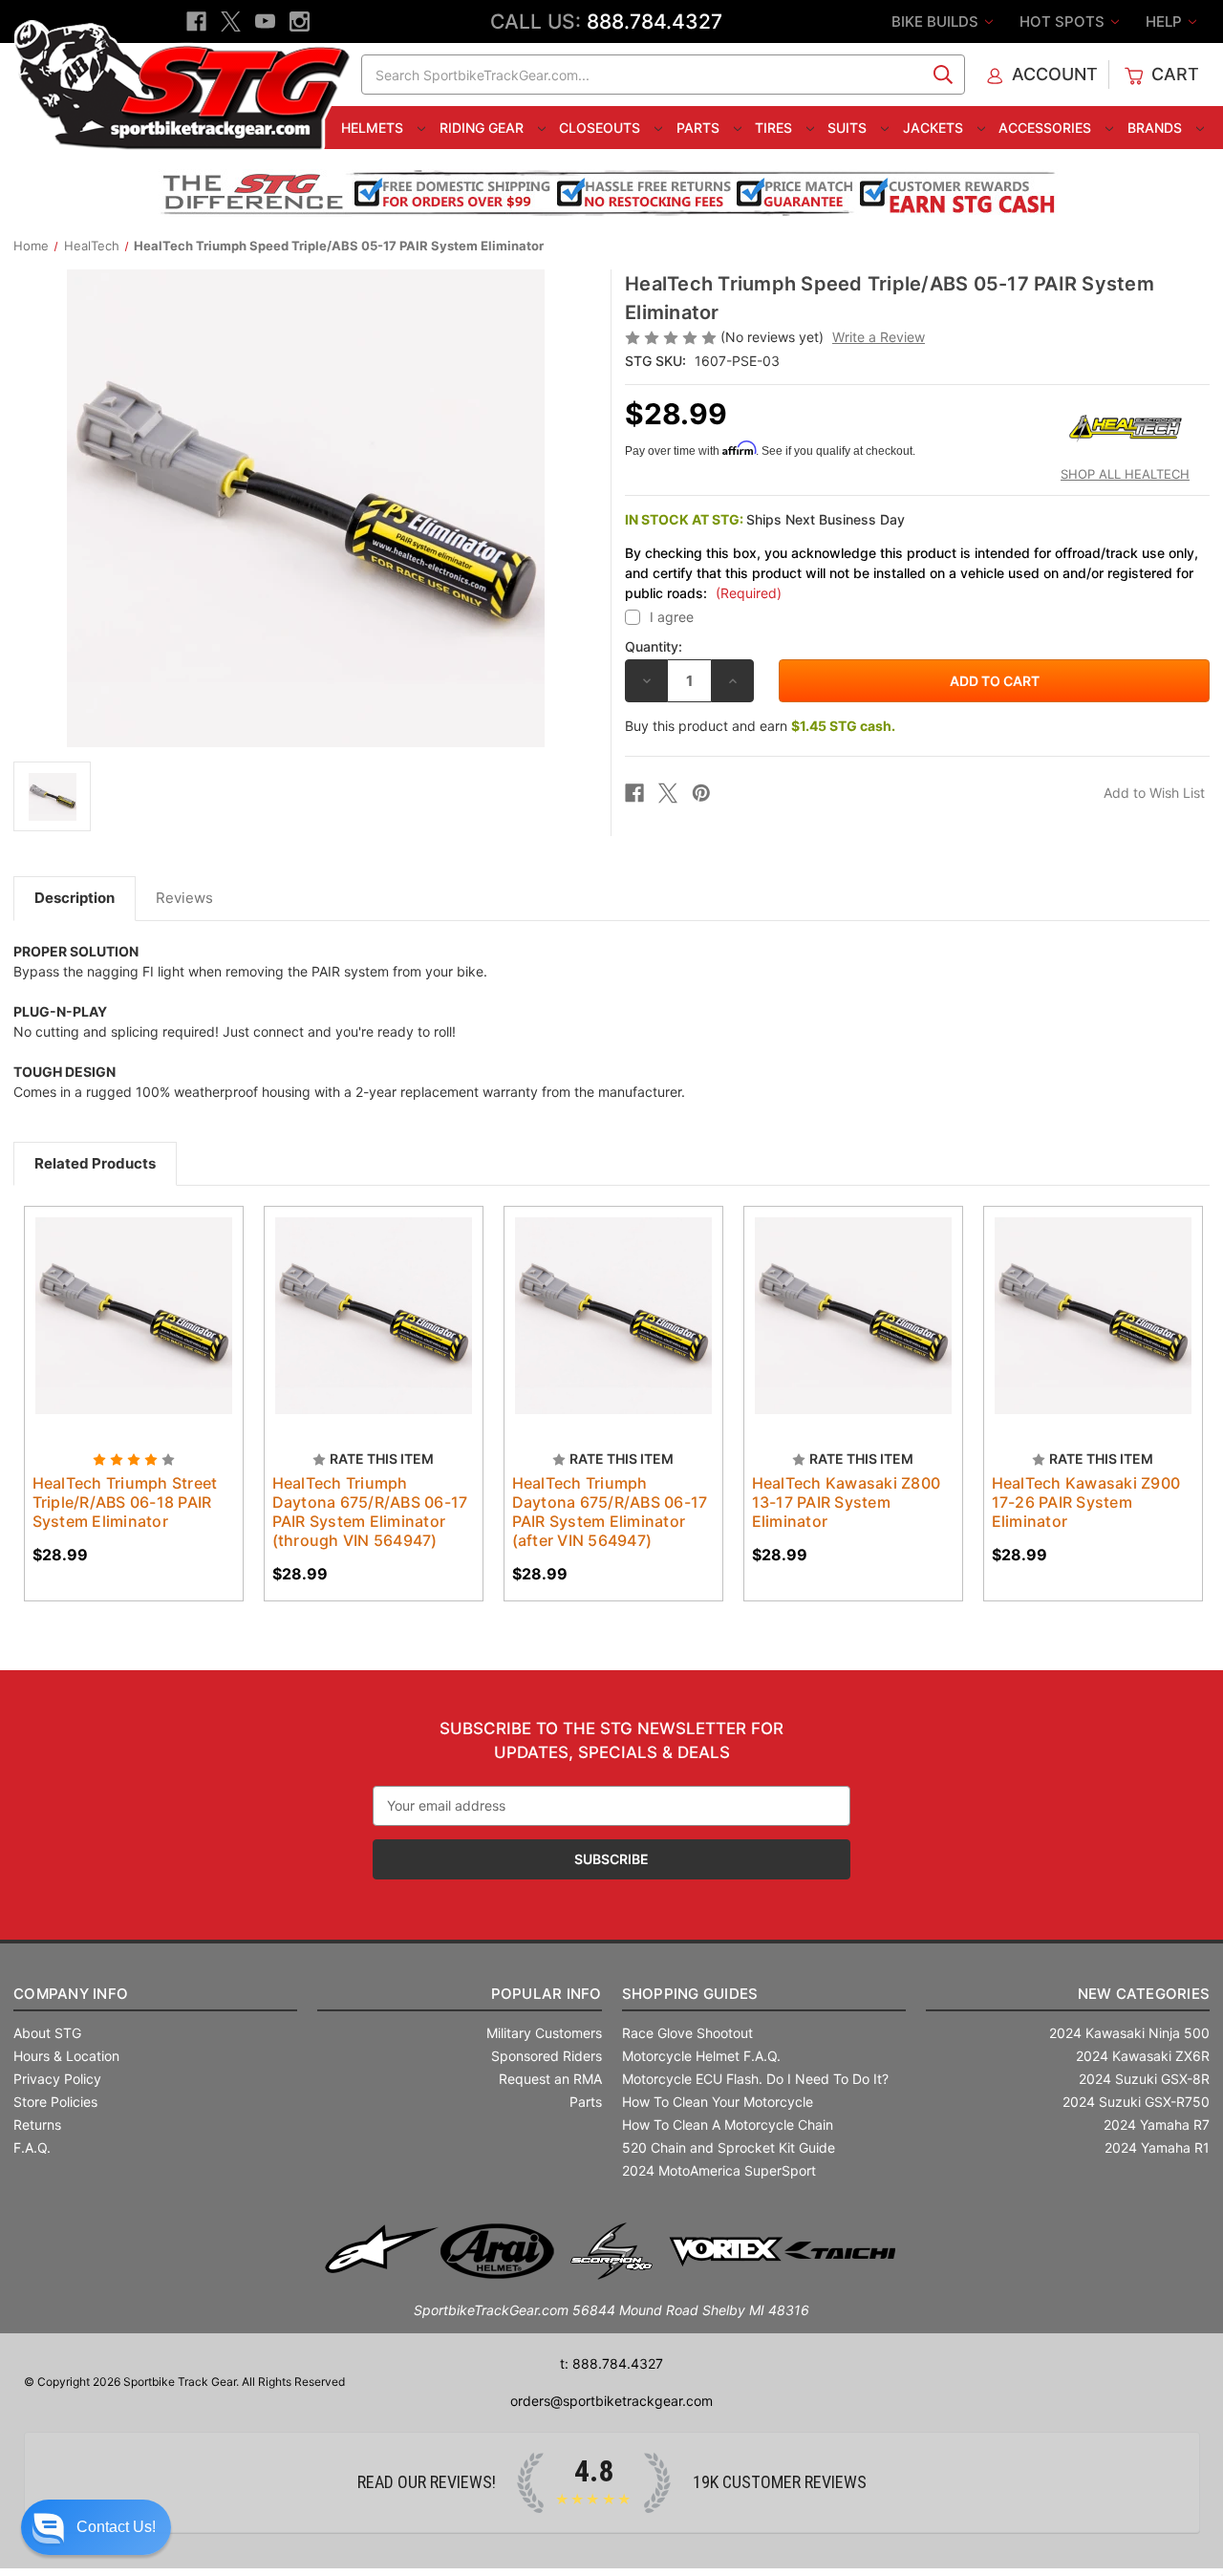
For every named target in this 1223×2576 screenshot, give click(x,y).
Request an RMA (550, 2079)
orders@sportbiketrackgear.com (611, 2401)
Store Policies (55, 2102)
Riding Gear (483, 128)
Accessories (1047, 128)
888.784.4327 (654, 21)
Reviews (184, 898)
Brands (1157, 128)
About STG (47, 2033)
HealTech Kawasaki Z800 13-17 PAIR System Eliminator (847, 1502)
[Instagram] (300, 21)
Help (1166, 21)
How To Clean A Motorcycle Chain (728, 2125)
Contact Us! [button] (116, 2527)
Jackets (935, 128)
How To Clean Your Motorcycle (718, 2102)
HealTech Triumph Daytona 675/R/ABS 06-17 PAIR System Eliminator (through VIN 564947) (370, 1512)
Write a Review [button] (879, 337)
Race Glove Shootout (687, 2033)
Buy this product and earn (760, 726)
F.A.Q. (32, 2147)
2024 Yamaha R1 (1157, 2147)
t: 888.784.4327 (611, 2363)
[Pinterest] (701, 793)
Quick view (116, 1299)
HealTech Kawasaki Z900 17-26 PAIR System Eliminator (1086, 1502)
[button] (96, 2527)
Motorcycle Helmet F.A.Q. (701, 2056)
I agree (672, 617)
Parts (700, 128)
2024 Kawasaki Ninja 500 (1129, 2033)
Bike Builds (937, 21)
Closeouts (601, 128)
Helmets (374, 128)
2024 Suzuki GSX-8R (1144, 2079)
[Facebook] (196, 21)
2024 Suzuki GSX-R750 (1136, 2102)
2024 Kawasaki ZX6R (1143, 2056)
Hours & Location (66, 2056)
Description (75, 898)
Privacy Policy (57, 2079)
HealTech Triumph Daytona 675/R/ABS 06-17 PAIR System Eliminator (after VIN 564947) (610, 1512)
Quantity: (654, 646)
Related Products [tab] (95, 1163)
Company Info (71, 1994)
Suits (849, 128)
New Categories (1144, 1994)
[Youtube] (265, 21)
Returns (37, 2125)
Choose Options (134, 1333)
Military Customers (544, 2033)
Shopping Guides (690, 1994)
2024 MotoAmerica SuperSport (719, 2170)
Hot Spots (1064, 21)
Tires (775, 128)
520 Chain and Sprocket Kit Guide (729, 2147)
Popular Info (546, 1994)
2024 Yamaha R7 (1157, 2125)
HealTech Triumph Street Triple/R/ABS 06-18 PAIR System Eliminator (125, 1502)
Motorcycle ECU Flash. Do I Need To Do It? (755, 2079)
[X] (231, 21)
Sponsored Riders (547, 2056)
